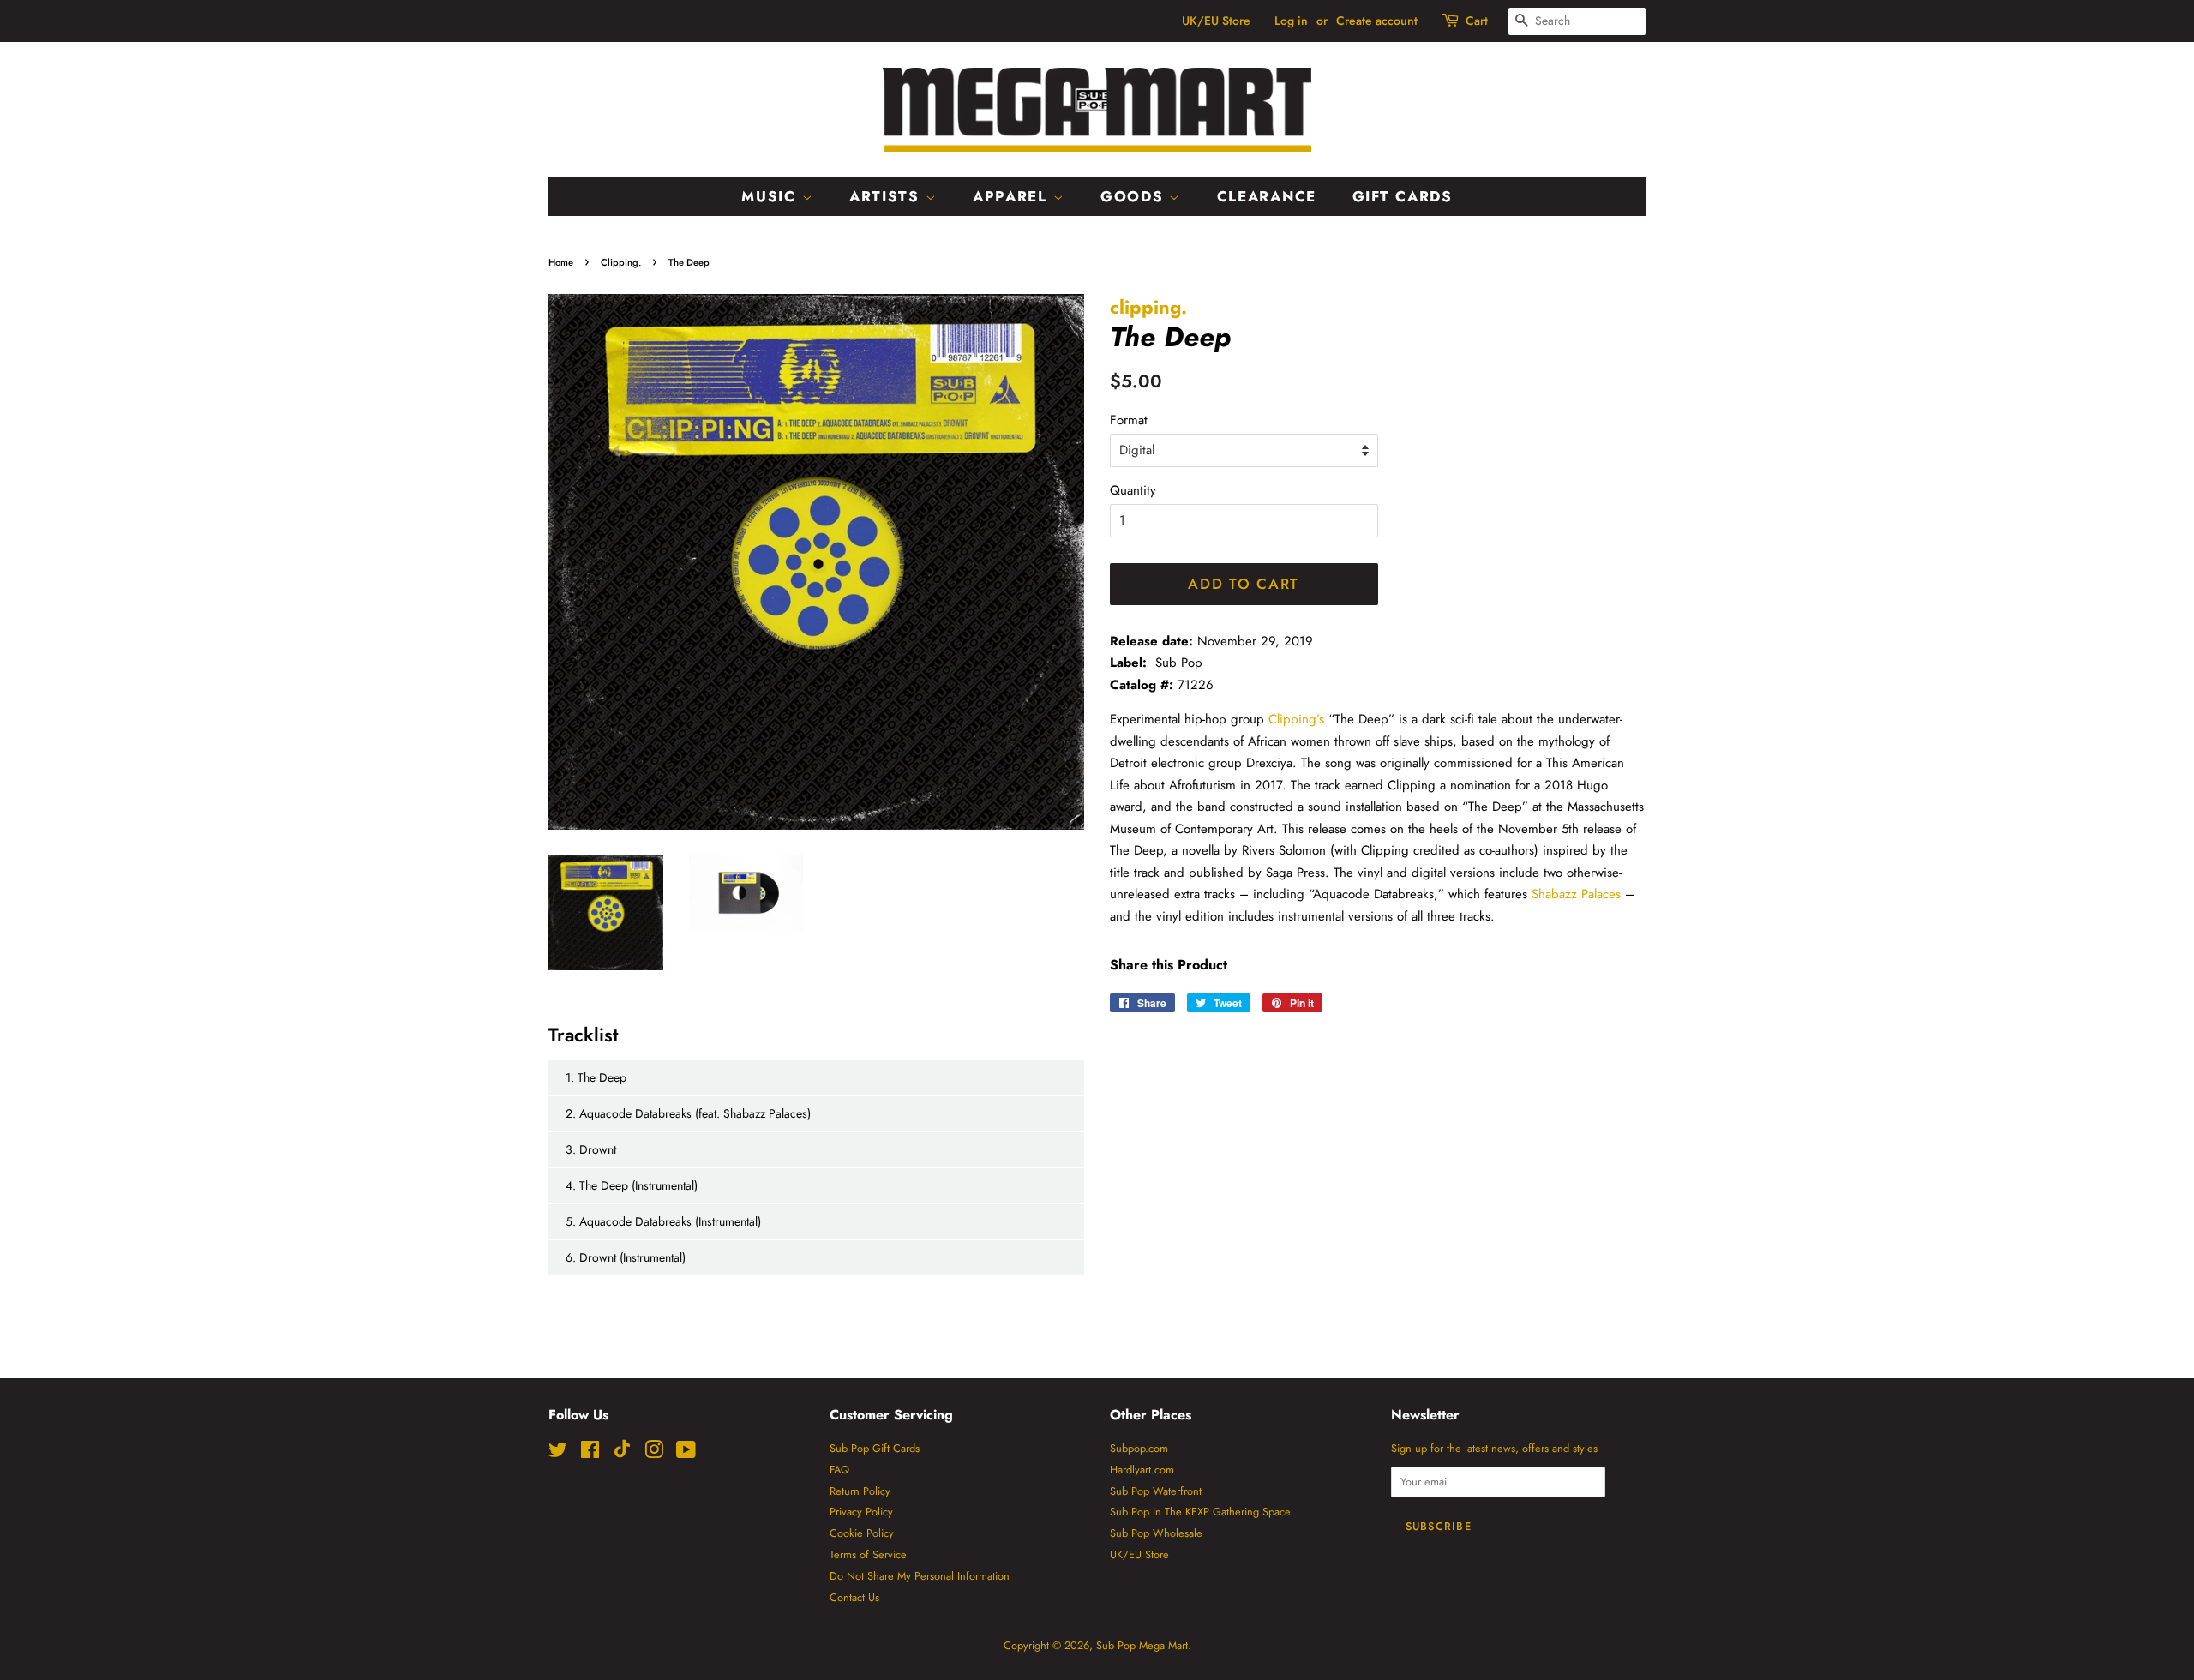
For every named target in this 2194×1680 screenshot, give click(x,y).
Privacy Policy (861, 1512)
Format (1129, 420)
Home (561, 262)
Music (771, 196)
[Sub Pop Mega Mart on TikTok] (622, 1454)
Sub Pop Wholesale (1156, 1533)
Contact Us (854, 1597)
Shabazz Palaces (1576, 894)
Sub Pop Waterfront (1156, 1491)
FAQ (839, 1470)
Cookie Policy (862, 1533)
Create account (1377, 21)
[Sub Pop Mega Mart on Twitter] (558, 1453)
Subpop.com (1139, 1448)
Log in (1291, 21)
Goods (1135, 196)
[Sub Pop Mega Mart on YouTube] (686, 1453)
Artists (887, 196)
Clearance (1267, 196)
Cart (1477, 21)
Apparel (1013, 196)
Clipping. (621, 262)
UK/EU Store (1216, 21)
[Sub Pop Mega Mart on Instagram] (654, 1453)
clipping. (1148, 307)
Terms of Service (868, 1554)
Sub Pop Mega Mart (1142, 1645)
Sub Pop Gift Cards (875, 1448)
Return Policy (860, 1491)
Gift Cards (1403, 196)
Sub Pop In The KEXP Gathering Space (1200, 1512)
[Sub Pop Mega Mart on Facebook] (590, 1453)
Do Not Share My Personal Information (920, 1576)
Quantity (1133, 490)
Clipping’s (1296, 719)
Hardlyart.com (1142, 1470)
